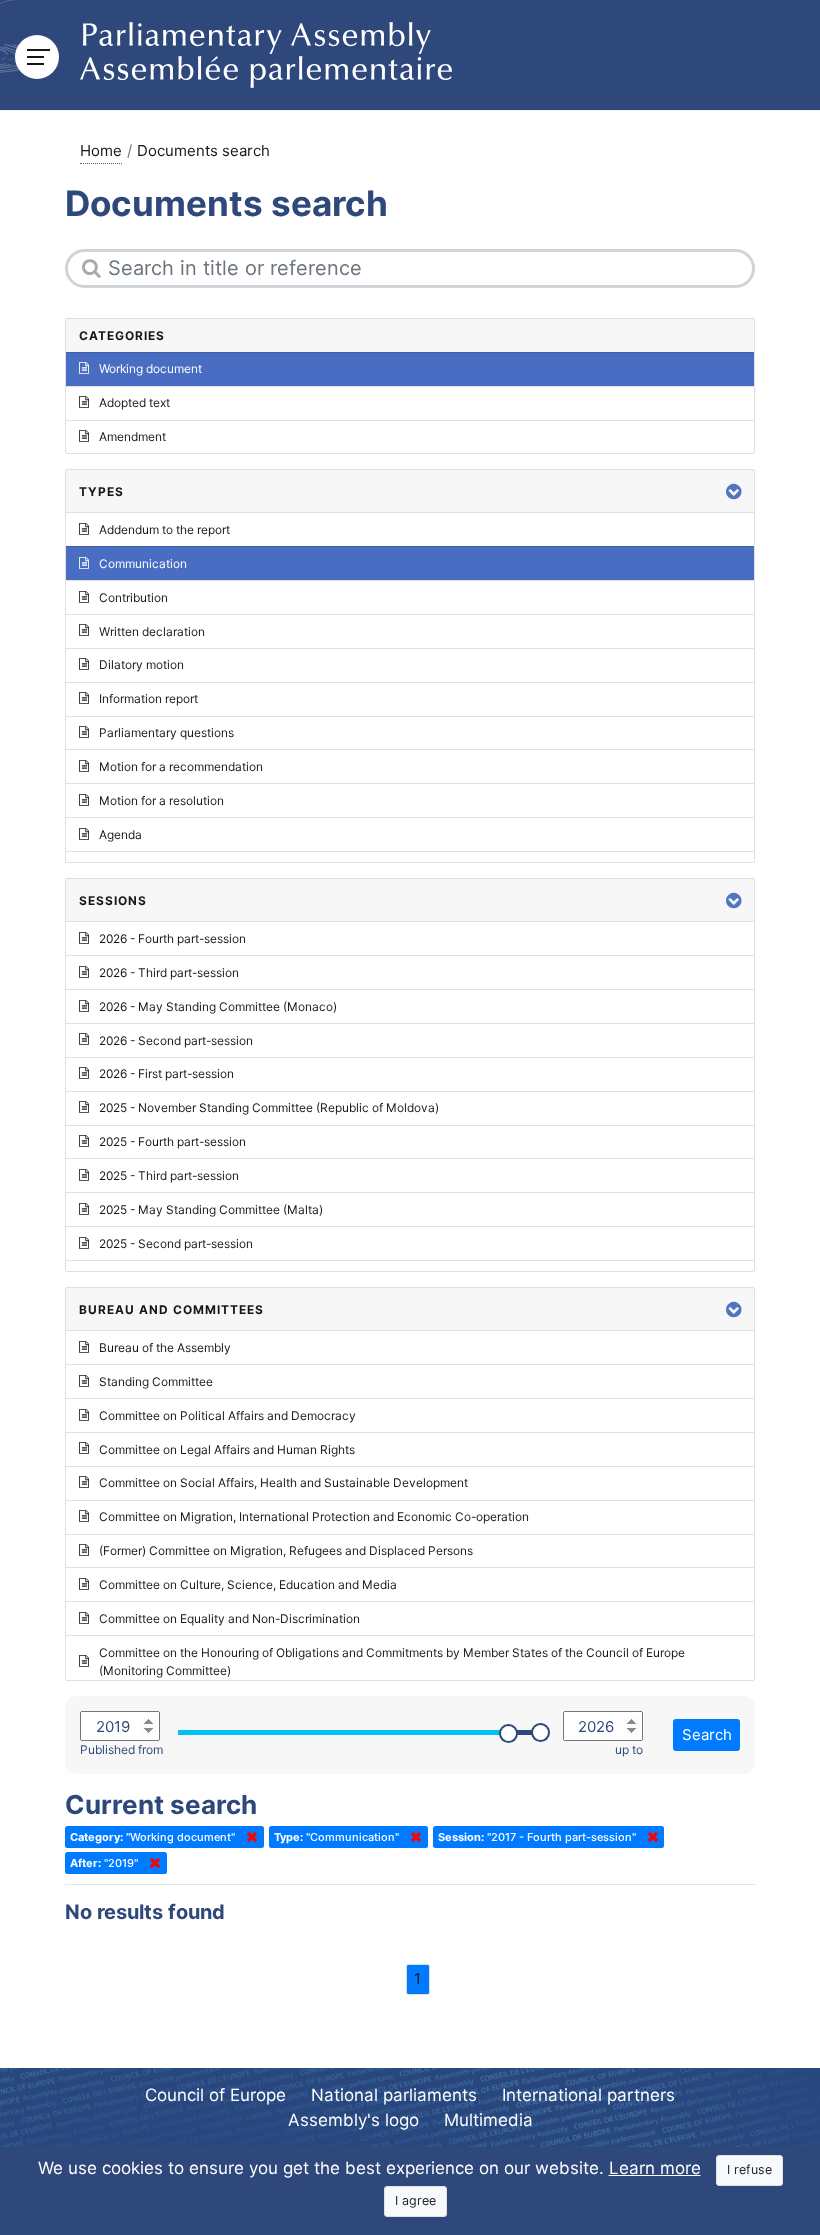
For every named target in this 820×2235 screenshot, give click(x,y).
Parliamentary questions (166, 732)
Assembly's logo (353, 2120)
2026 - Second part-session (176, 1040)
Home (101, 150)
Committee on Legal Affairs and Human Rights (227, 1449)
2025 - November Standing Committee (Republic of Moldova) (269, 1107)
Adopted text (134, 402)
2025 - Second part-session (176, 1243)
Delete (248, 1837)
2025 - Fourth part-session (172, 1141)
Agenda (120, 834)
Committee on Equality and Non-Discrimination (229, 1618)
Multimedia (488, 2120)
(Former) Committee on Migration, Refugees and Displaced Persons (286, 1550)
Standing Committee (156, 1381)
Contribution (133, 597)
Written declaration (152, 631)
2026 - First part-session (166, 1073)
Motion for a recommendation (181, 766)
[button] (734, 491)
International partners (588, 2095)
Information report (148, 698)
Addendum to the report (164, 529)
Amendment (132, 436)
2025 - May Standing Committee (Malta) (211, 1209)
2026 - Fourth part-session (172, 938)
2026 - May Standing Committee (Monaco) (218, 1006)
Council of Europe (215, 2095)
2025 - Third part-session (169, 1175)
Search (707, 1734)
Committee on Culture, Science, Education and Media (248, 1584)
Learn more (655, 2168)
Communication (143, 563)
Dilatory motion (141, 664)
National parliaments (394, 2095)
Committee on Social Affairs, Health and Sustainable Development (283, 1482)
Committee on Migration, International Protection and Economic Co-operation (314, 1516)
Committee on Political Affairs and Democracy (227, 1415)
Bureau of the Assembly (165, 1347)
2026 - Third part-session (169, 972)
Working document (150, 368)
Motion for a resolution (161, 800)
